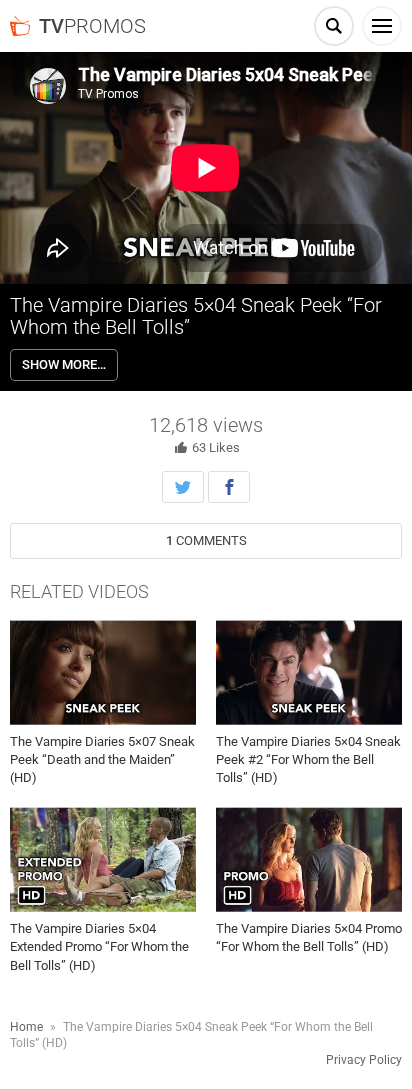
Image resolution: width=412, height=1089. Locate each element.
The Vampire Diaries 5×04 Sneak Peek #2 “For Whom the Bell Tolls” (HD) (308, 759)
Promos (92, 26)
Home (26, 1027)
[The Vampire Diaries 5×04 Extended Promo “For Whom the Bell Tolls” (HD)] (103, 860)
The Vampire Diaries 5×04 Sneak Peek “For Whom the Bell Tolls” (196, 316)
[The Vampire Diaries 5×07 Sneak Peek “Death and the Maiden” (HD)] (103, 672)
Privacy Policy (364, 1060)
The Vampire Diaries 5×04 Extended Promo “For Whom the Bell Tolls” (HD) (99, 946)
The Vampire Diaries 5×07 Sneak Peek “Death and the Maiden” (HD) (102, 759)
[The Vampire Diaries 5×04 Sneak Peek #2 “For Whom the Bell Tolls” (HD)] (309, 672)
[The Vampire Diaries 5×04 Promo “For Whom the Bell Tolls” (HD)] (309, 860)
